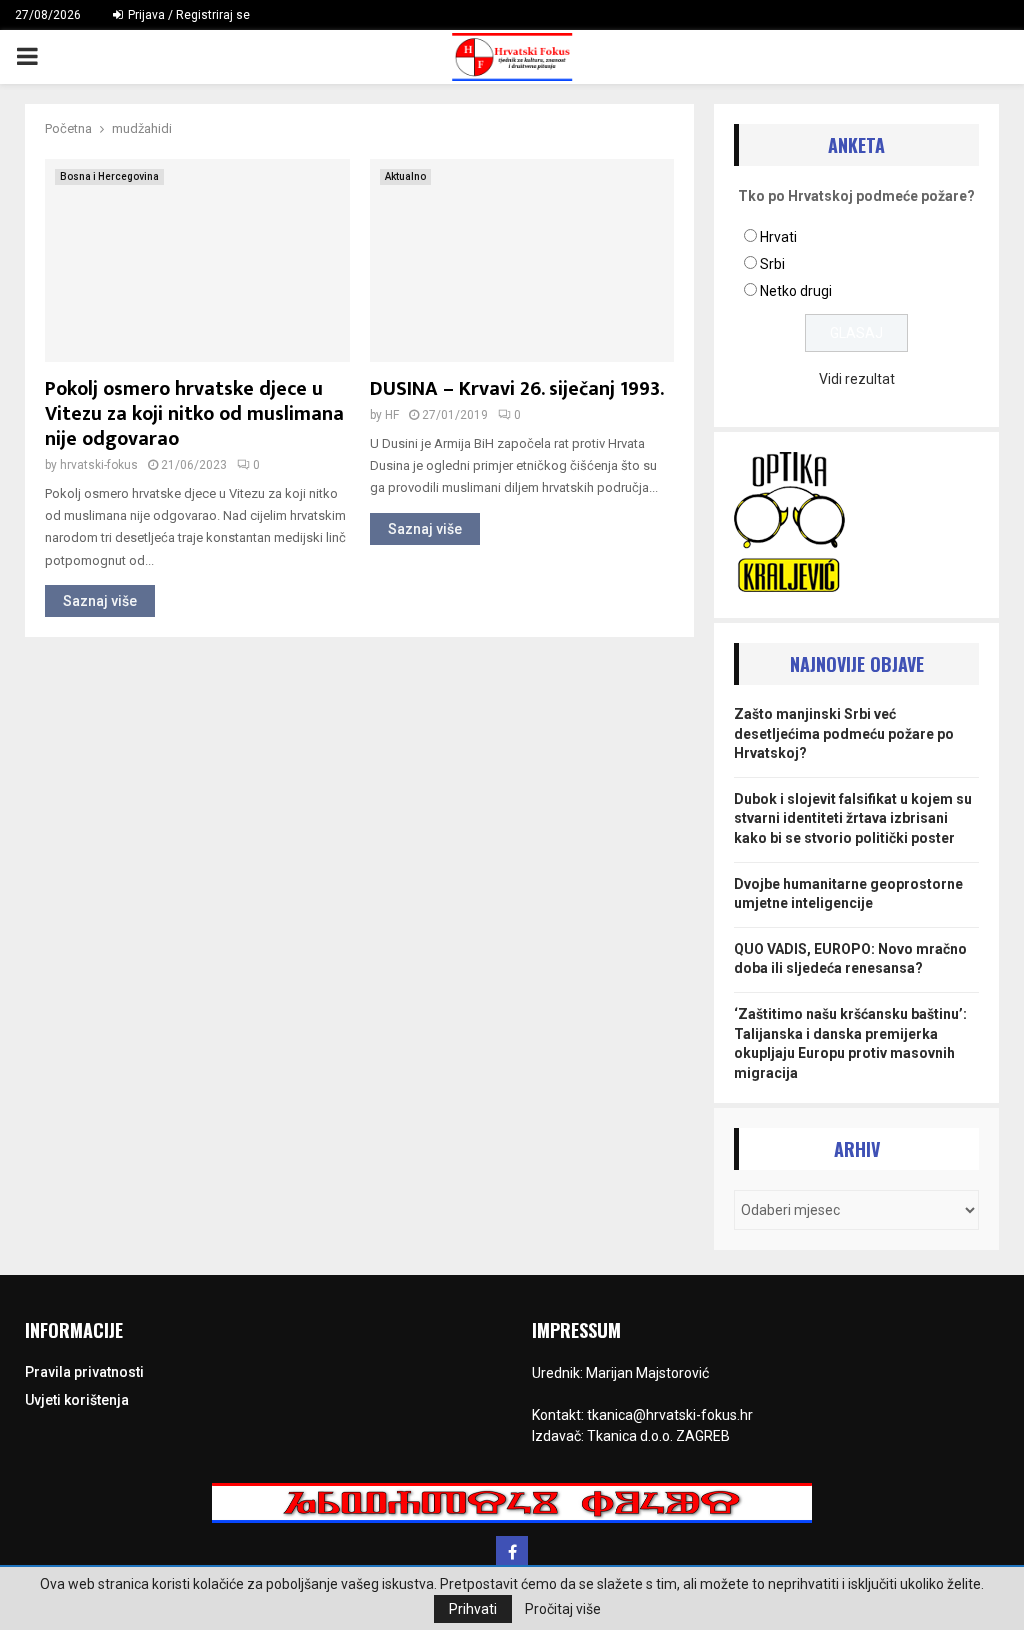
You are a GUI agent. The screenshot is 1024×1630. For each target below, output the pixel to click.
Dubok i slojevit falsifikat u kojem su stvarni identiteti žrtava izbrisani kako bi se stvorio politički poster (853, 818)
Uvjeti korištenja (77, 1400)
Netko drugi (796, 291)
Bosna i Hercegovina (109, 176)
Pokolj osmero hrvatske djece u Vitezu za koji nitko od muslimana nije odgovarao (194, 414)
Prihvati (473, 1609)
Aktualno (405, 176)
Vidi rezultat (857, 379)
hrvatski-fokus (99, 465)
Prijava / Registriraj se (187, 15)
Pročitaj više (563, 1609)
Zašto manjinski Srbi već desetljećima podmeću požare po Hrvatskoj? (844, 733)
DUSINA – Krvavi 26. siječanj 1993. (517, 389)
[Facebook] (512, 1552)
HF (392, 415)
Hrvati (778, 237)
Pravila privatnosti (84, 1372)
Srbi (772, 264)
